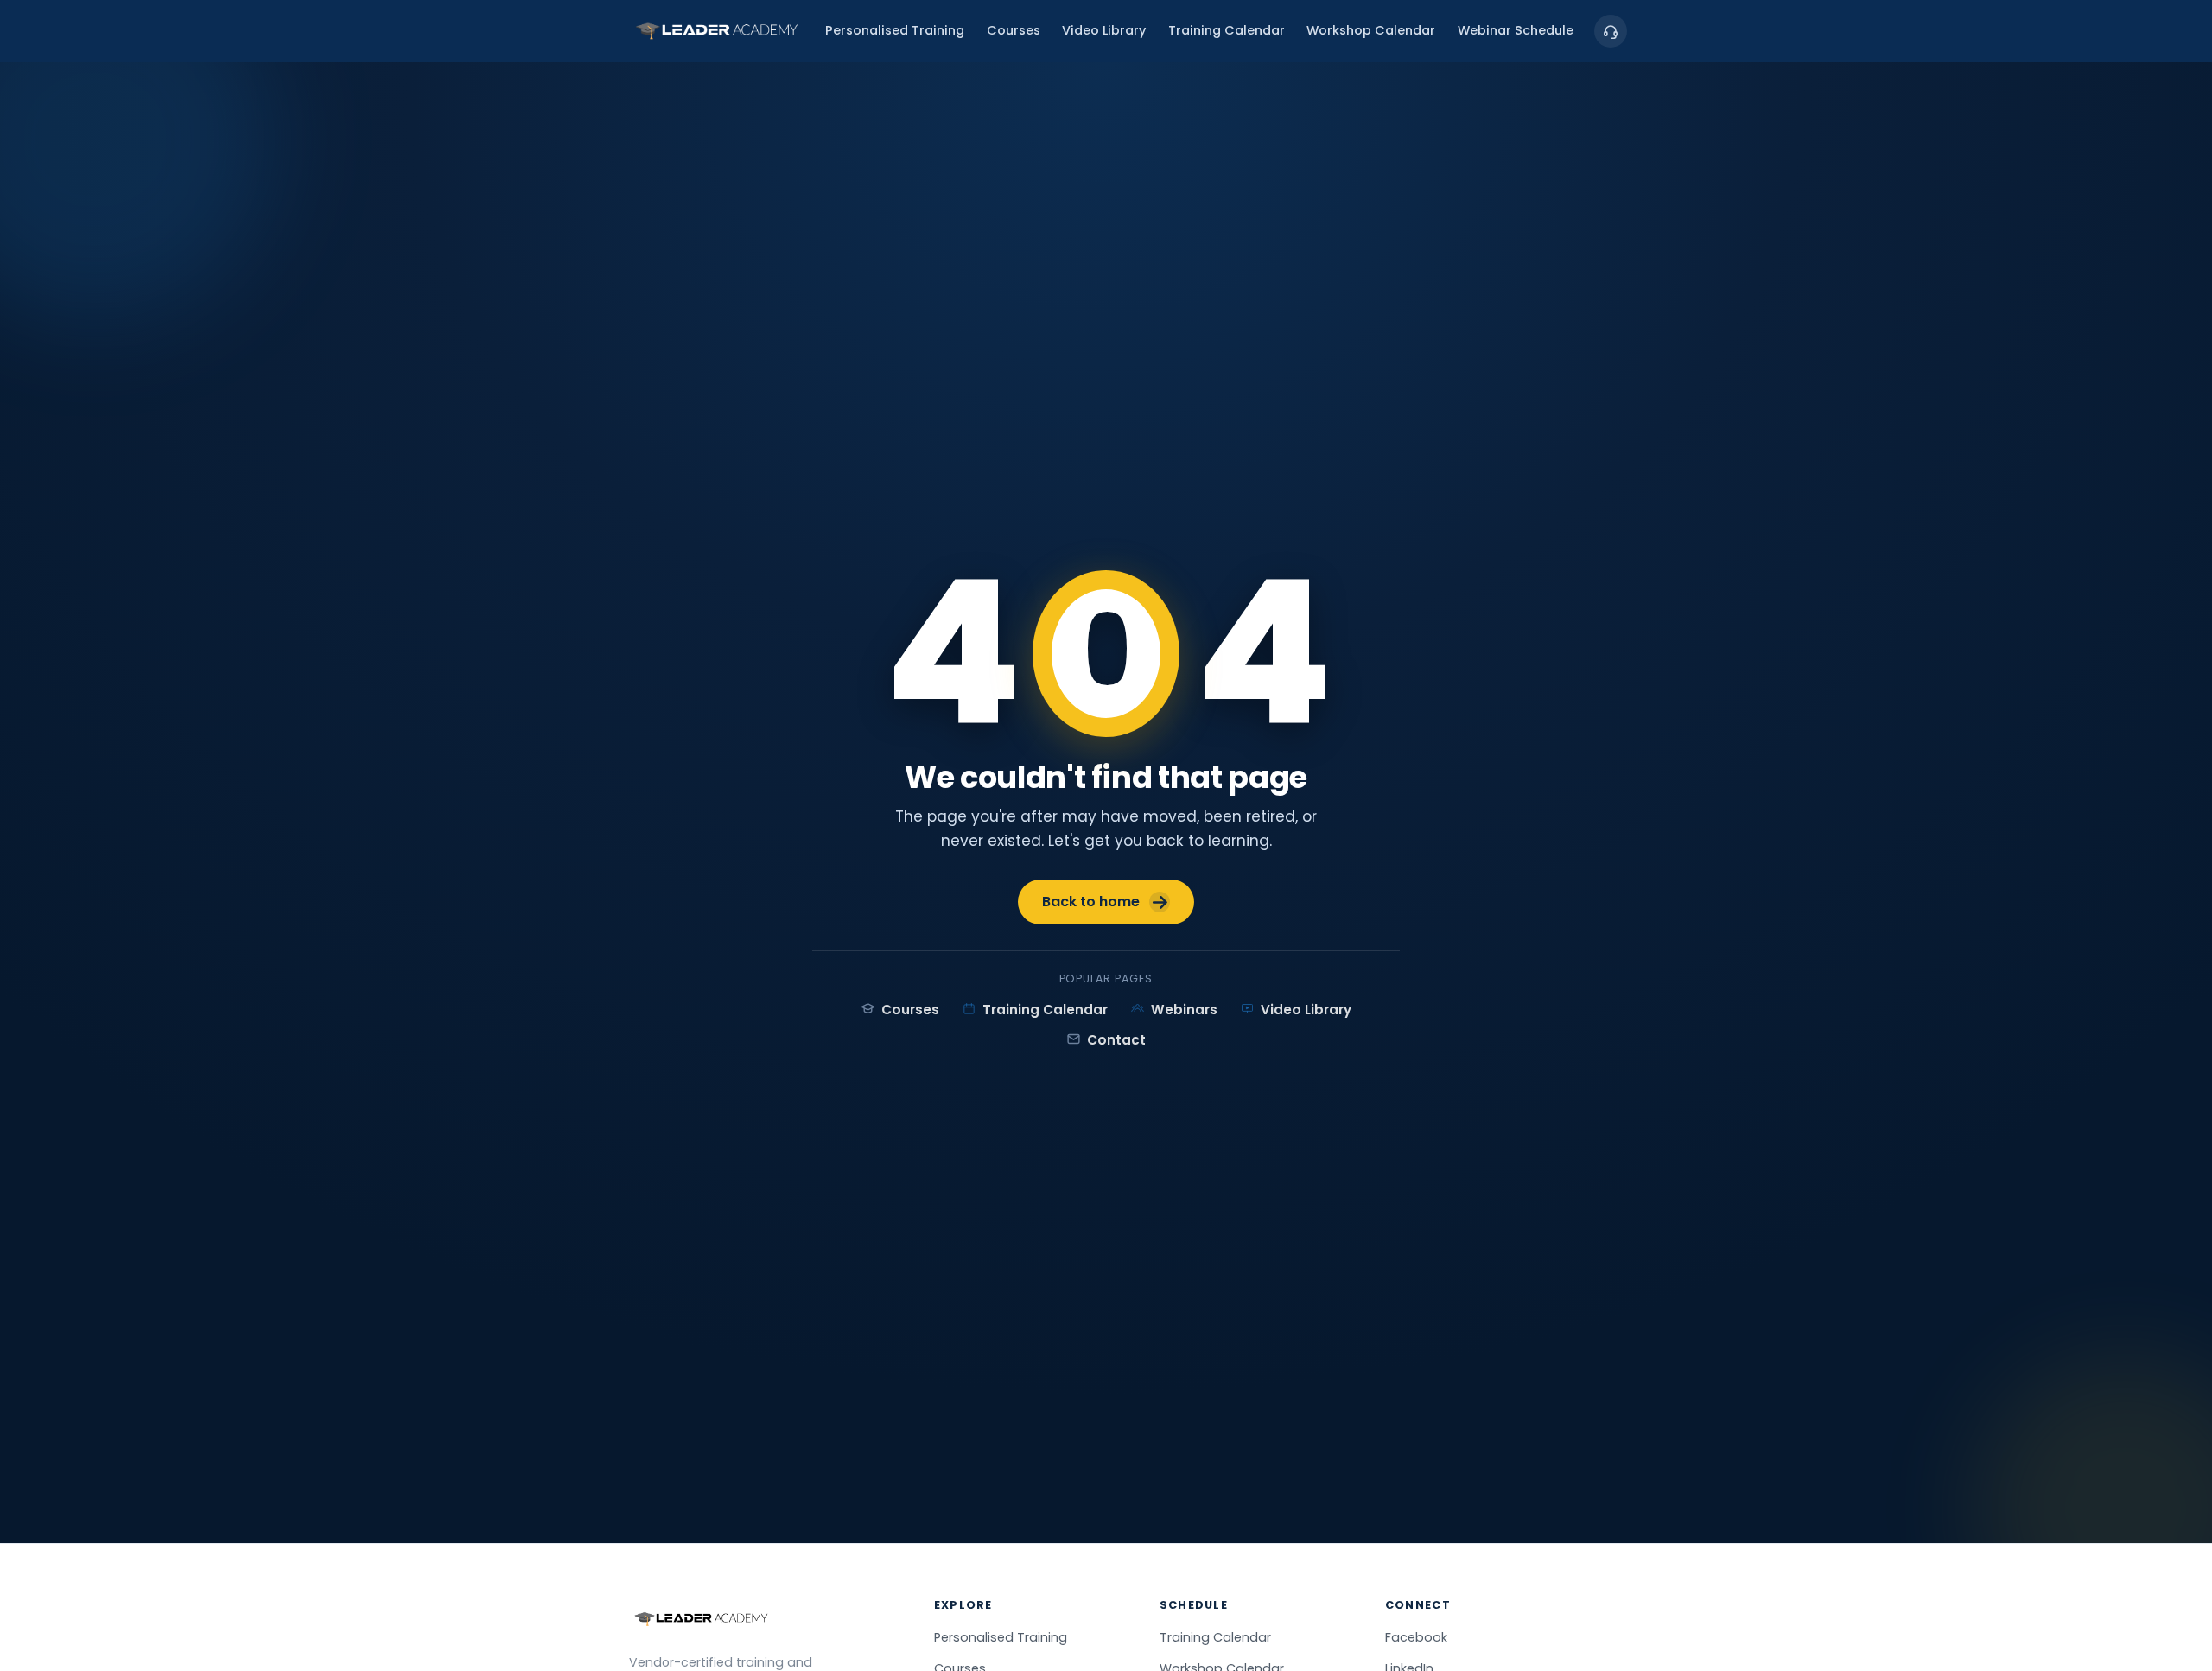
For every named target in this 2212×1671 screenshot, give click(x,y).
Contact (1116, 1040)
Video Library (1104, 31)
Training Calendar (1227, 31)
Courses (1014, 31)
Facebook (1416, 1637)
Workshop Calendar (1371, 31)
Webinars (1184, 1010)
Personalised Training (895, 31)
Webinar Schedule (1516, 31)
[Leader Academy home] (717, 31)
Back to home (1091, 902)
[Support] (1611, 31)
